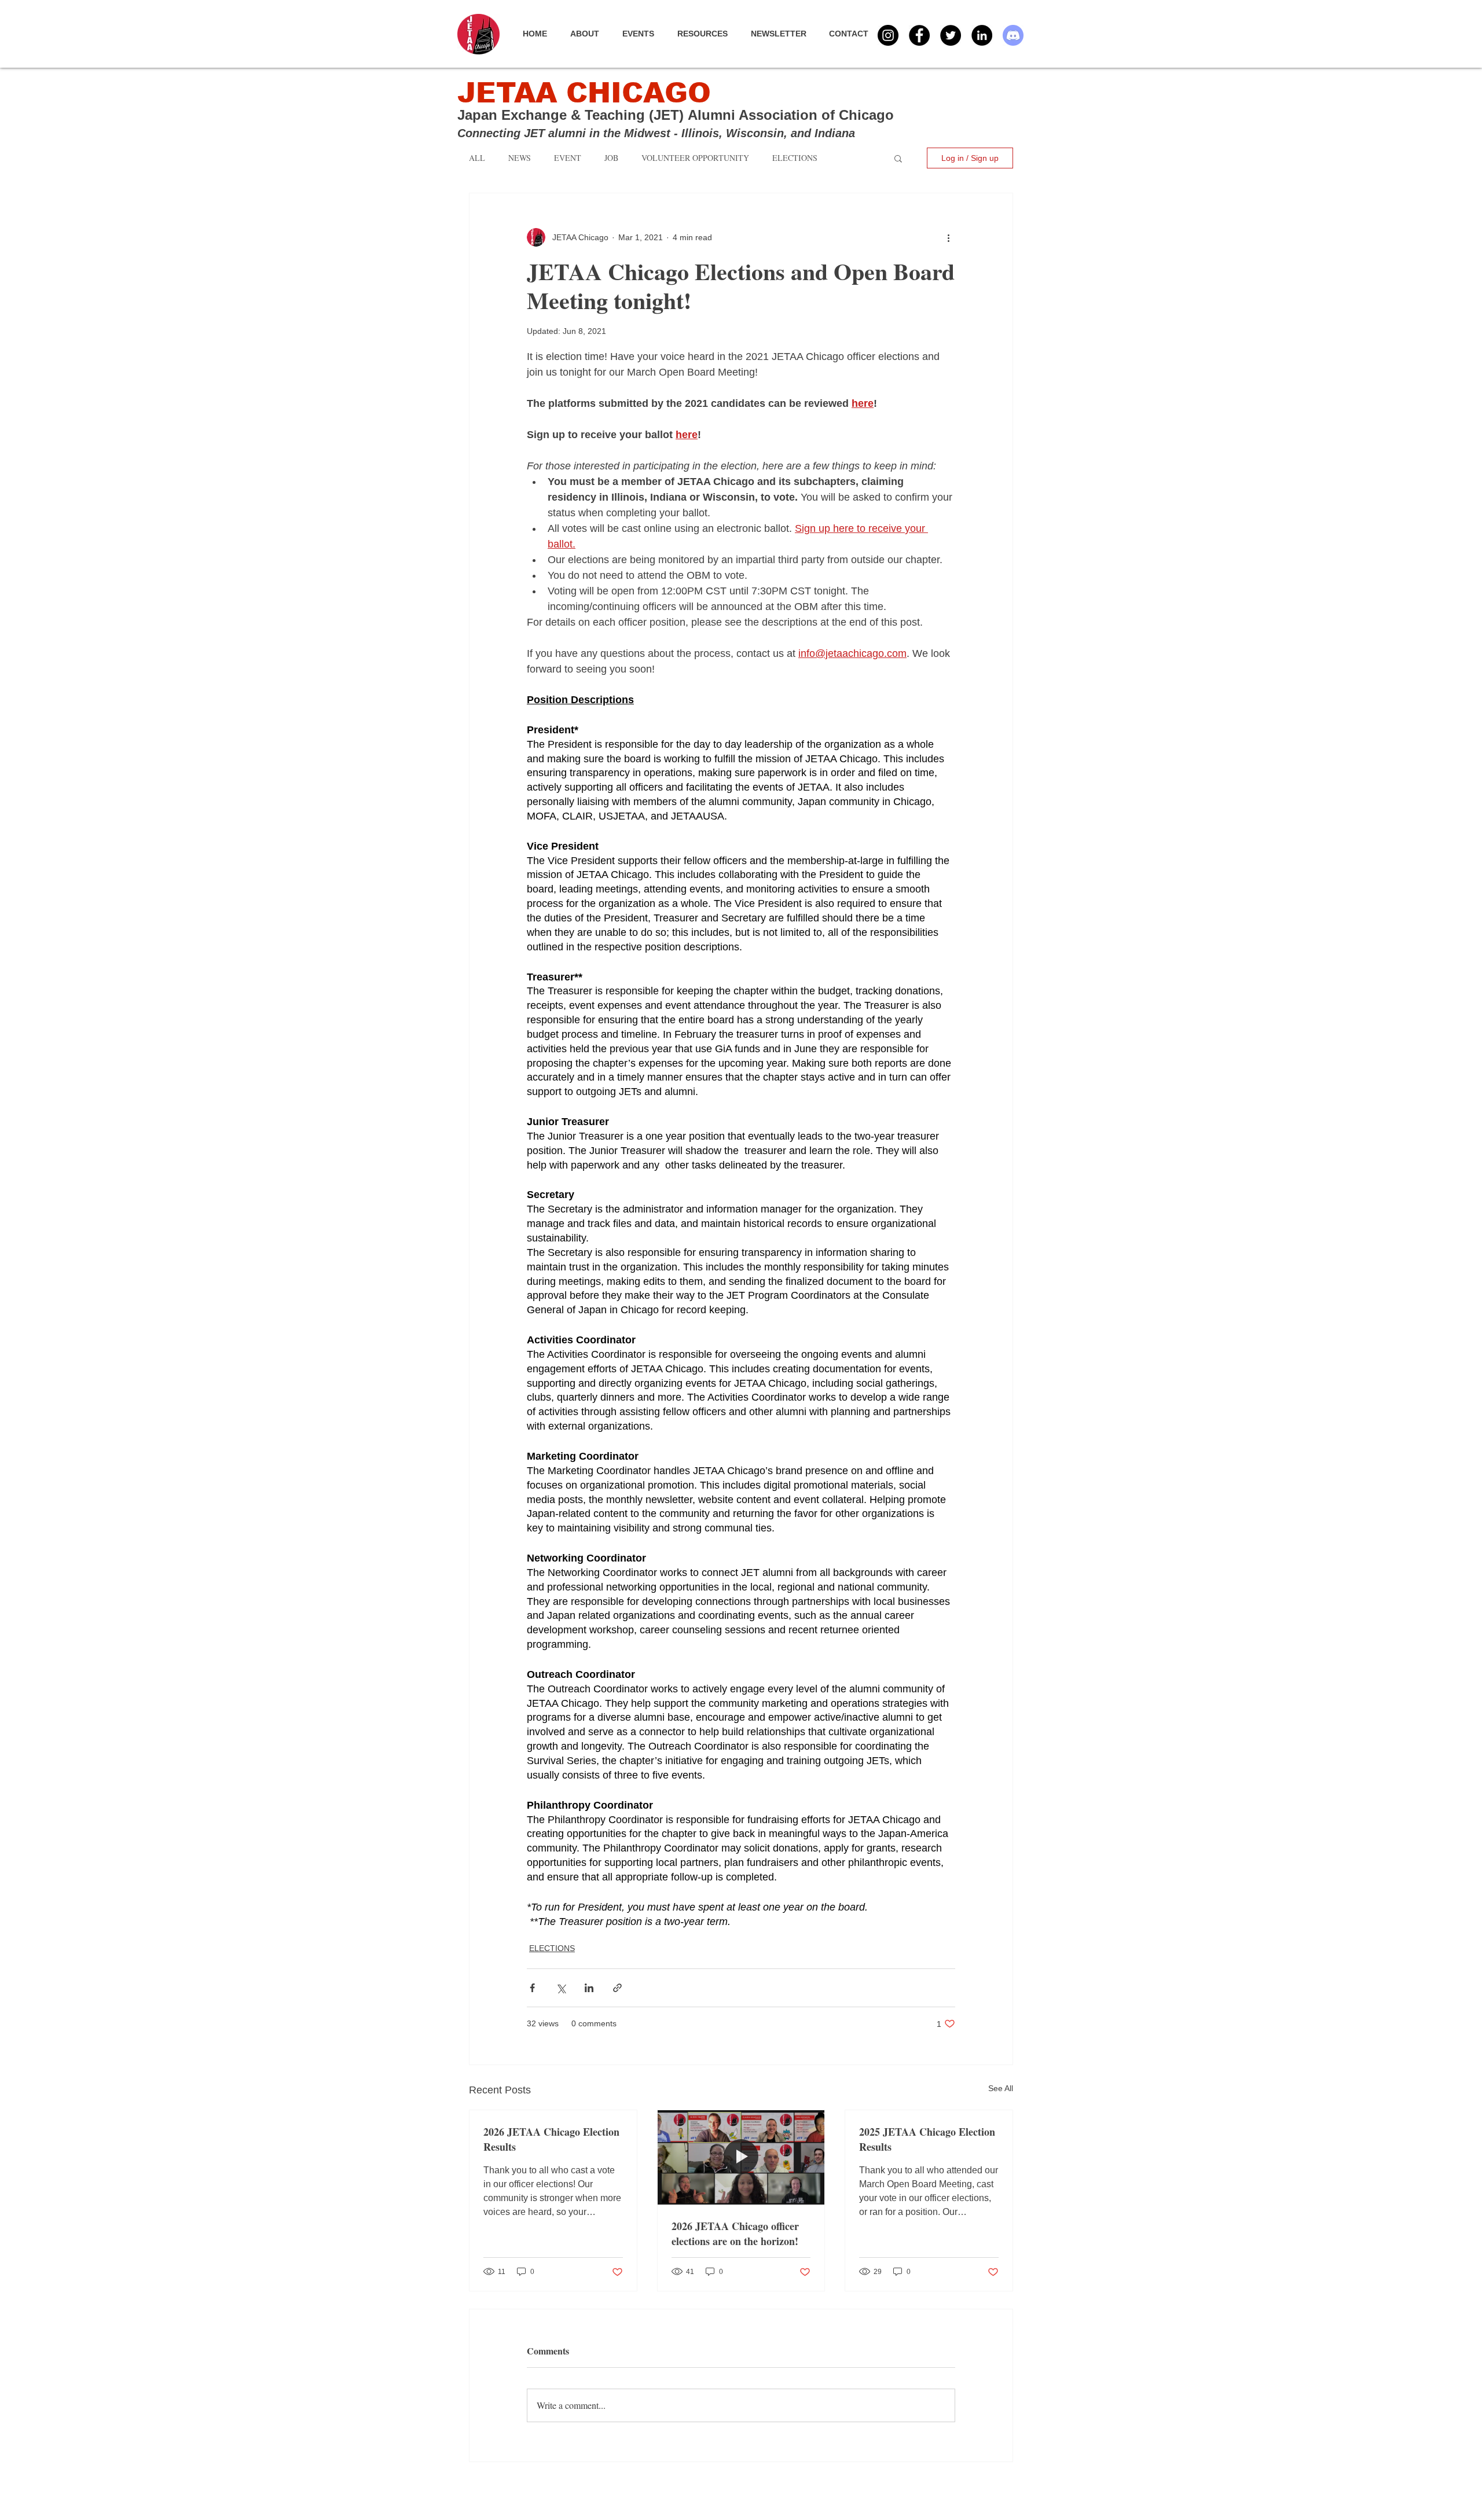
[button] (644, 34)
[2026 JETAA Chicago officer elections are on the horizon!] (741, 2157)
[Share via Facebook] (532, 1988)
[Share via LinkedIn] (589, 1988)
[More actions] (948, 237)
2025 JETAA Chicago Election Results (927, 2139)
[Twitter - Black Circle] (951, 35)
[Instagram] (888, 35)
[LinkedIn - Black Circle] (982, 35)
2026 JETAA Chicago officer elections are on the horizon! (735, 2234)
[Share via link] (617, 1988)
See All (1001, 2088)
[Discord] (1013, 35)
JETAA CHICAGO (584, 93)
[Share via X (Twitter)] (561, 1988)
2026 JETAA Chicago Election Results (551, 2139)
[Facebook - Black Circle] (919, 35)
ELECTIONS (552, 1948)
